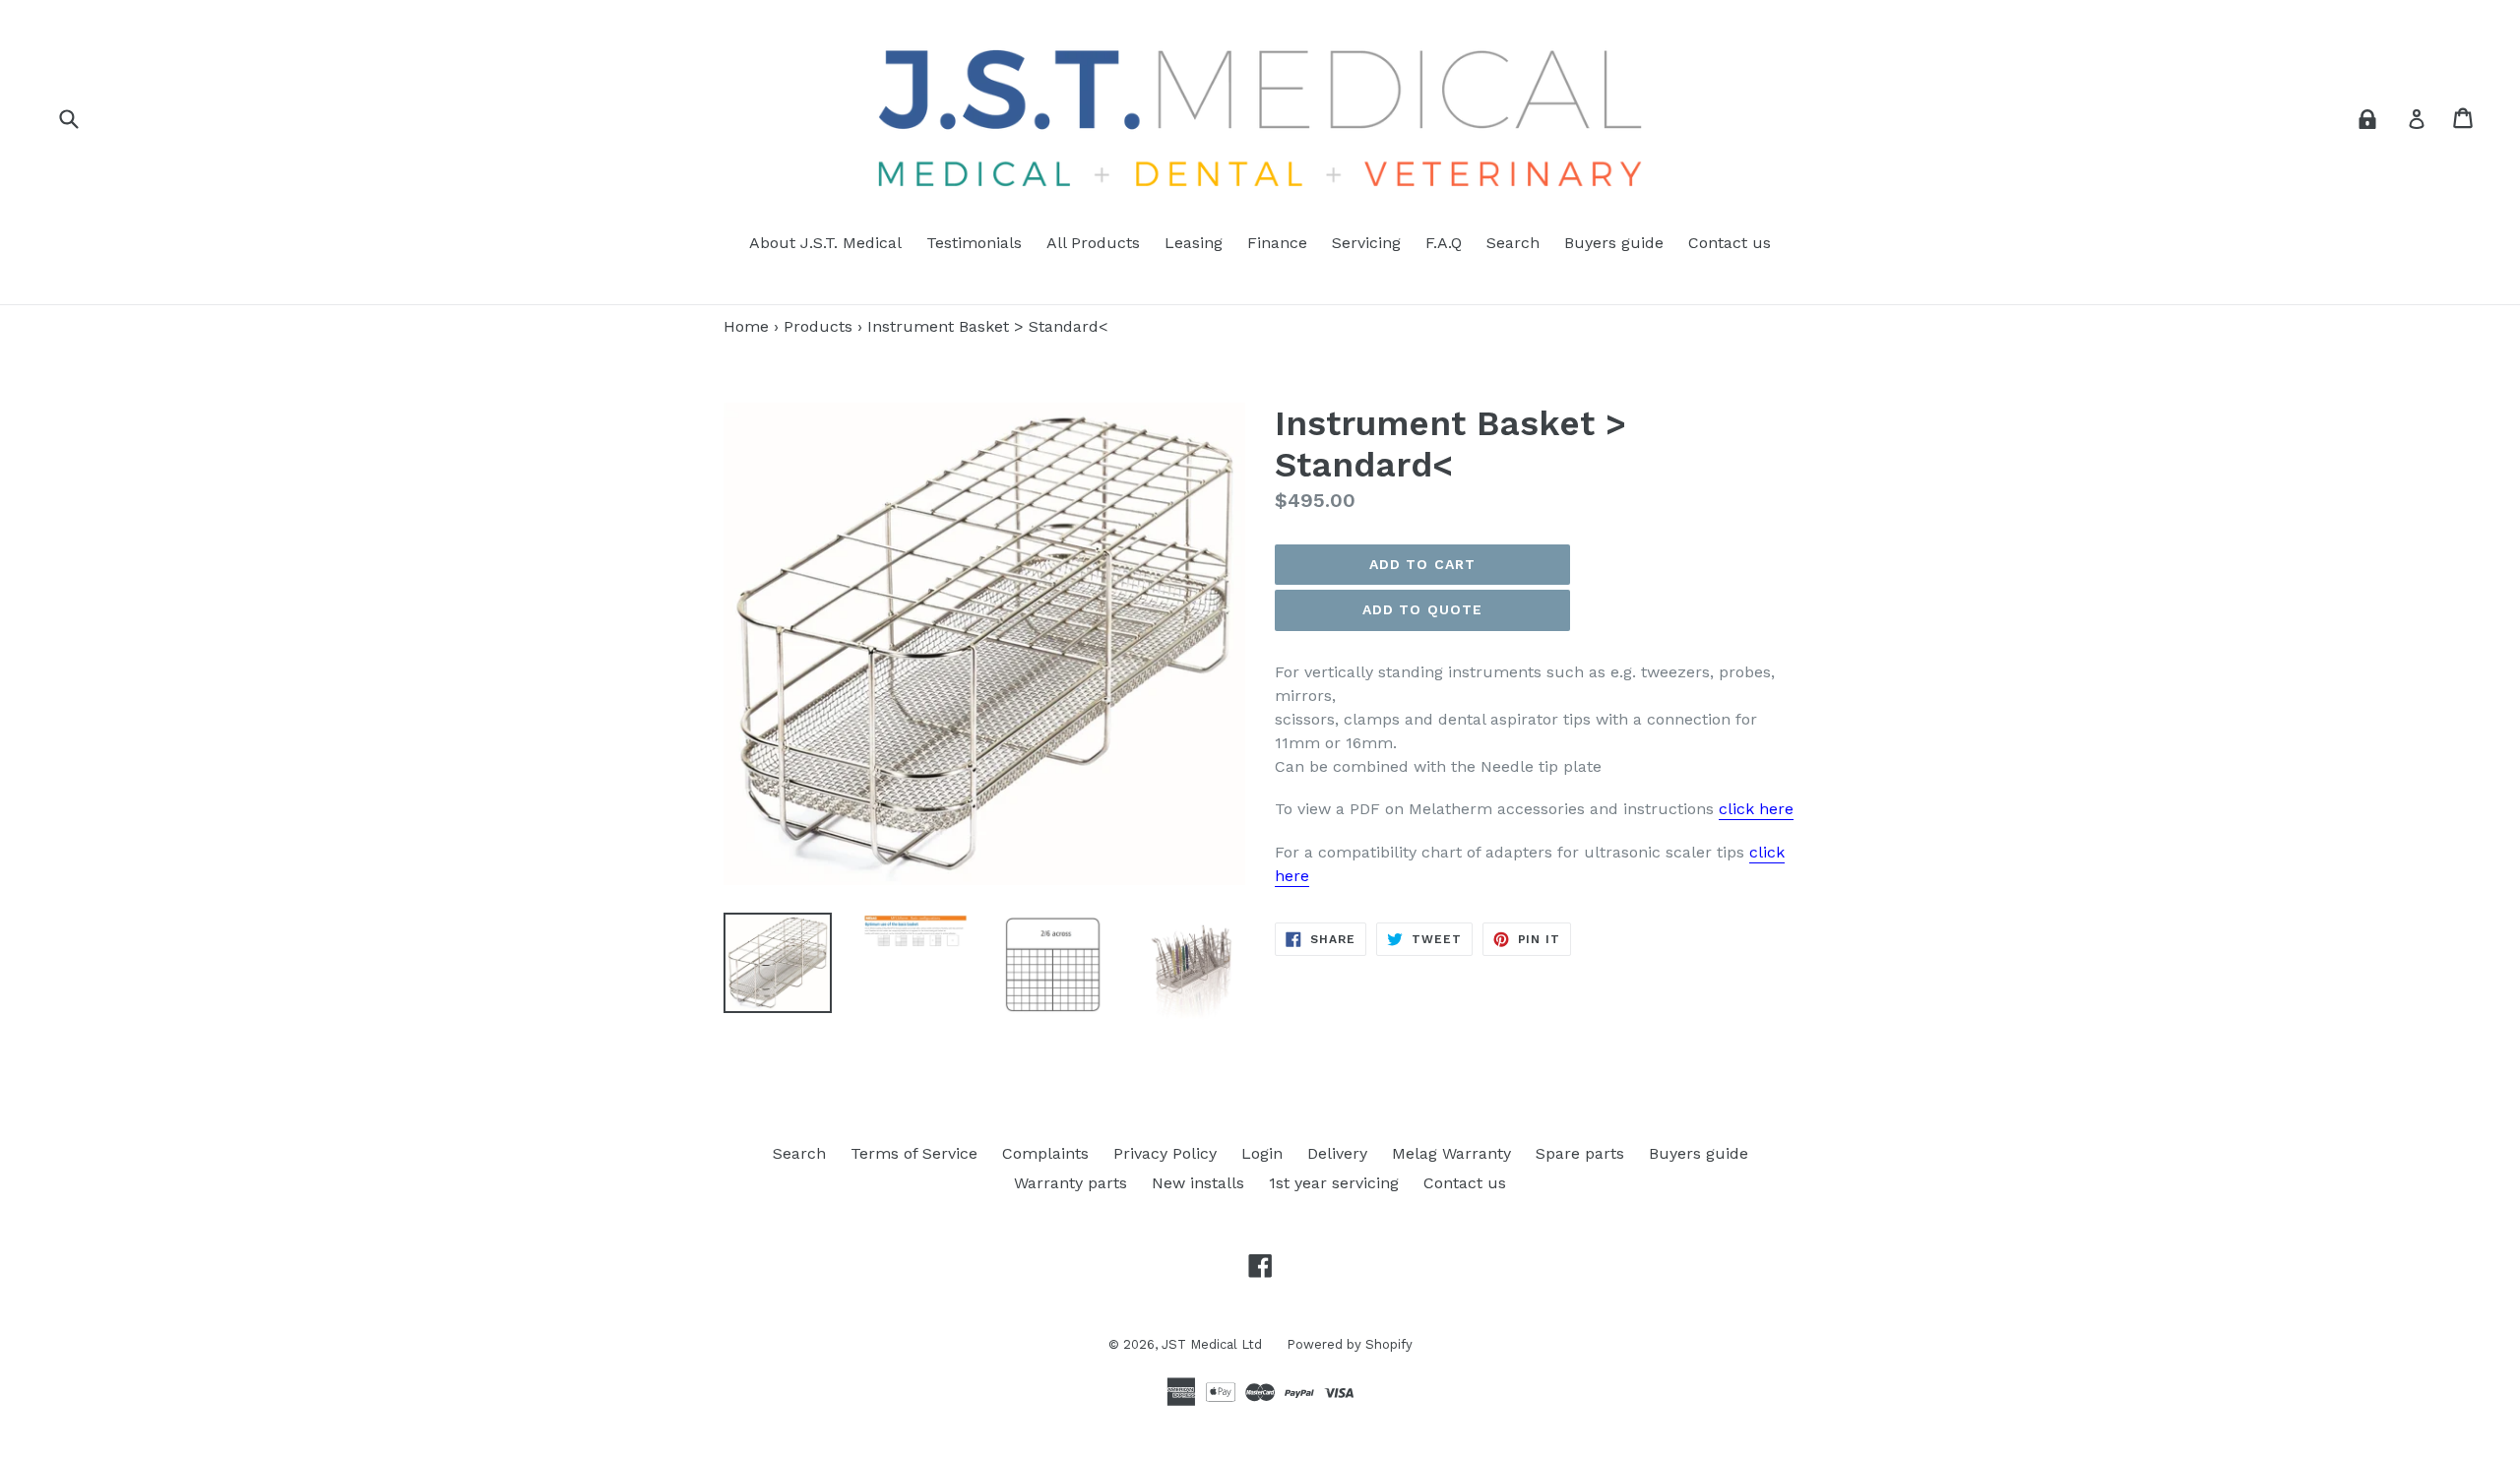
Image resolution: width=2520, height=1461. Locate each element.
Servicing (1366, 243)
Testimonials (974, 243)
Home (746, 326)
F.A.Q (1444, 243)
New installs (1198, 1183)
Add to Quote (1422, 609)
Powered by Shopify (1350, 1344)
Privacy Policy (1165, 1153)
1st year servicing (1334, 1183)
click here (1756, 809)
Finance (1277, 243)
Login (1262, 1153)
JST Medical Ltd (1212, 1344)
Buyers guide (1614, 243)
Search (1513, 243)
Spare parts (1580, 1153)
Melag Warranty (1451, 1153)
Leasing (1194, 243)
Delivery (1337, 1153)
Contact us (1730, 243)
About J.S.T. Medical (825, 243)
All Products (1093, 243)
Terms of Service (914, 1153)
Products (818, 326)
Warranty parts (1071, 1183)
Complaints (1045, 1153)
